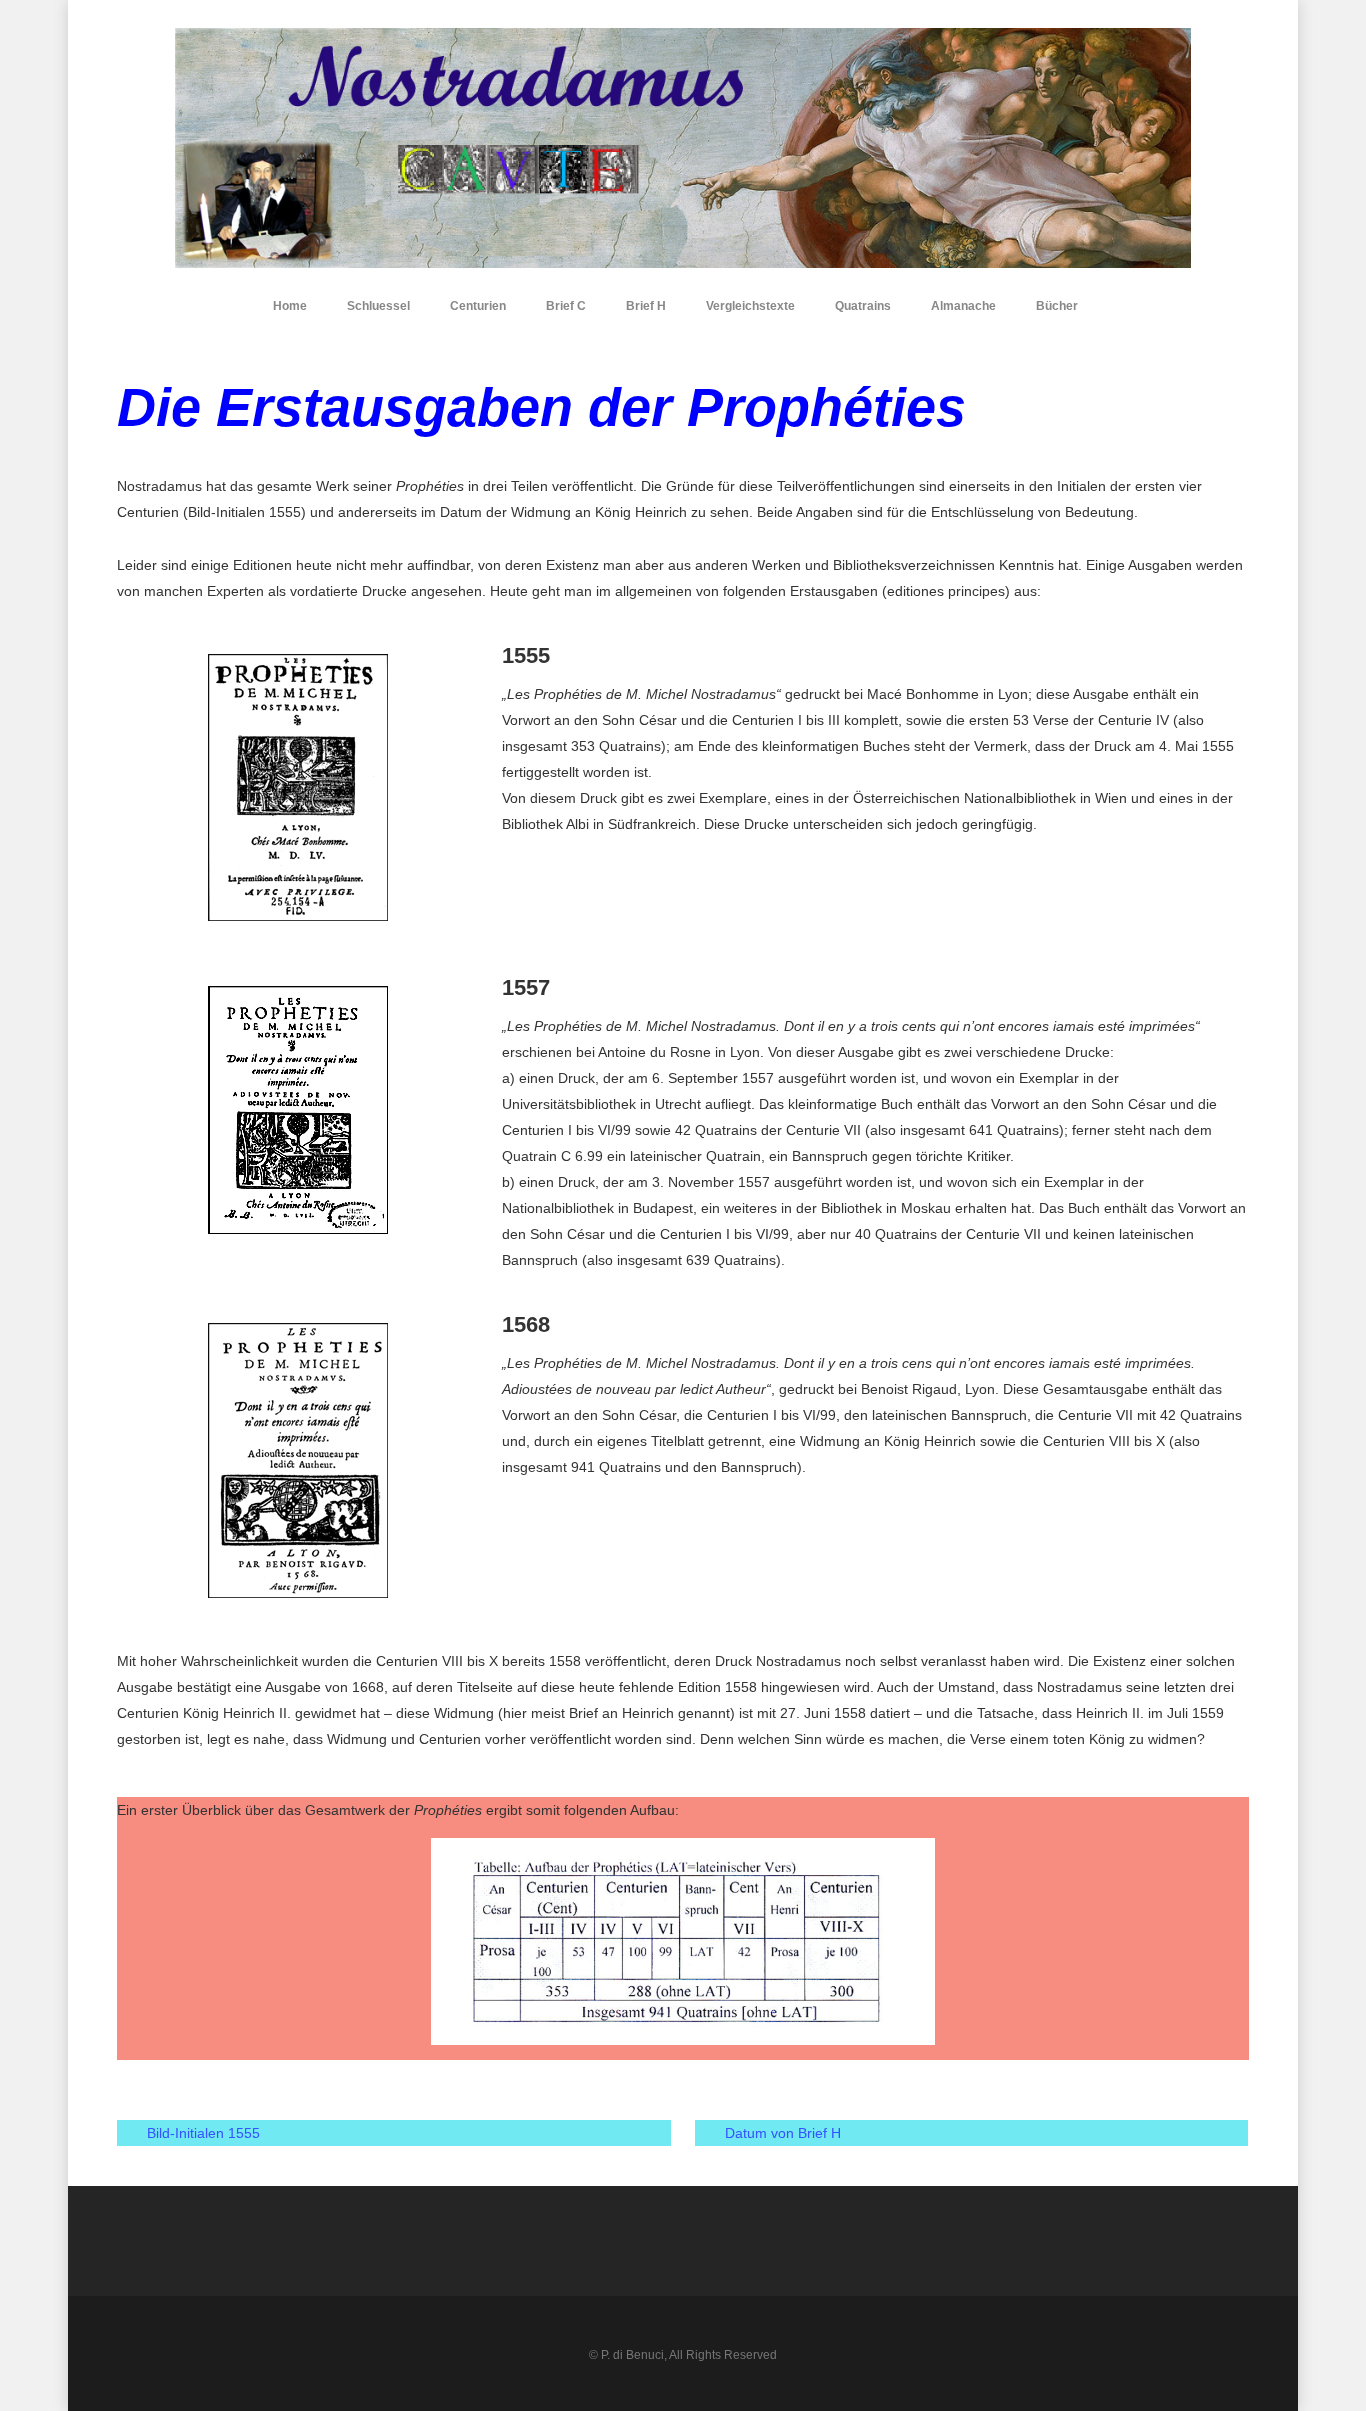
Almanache (963, 306)
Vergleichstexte (750, 306)
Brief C (566, 306)
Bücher (1057, 306)
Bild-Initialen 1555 (203, 2133)
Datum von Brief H (783, 2133)
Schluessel (378, 306)
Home (290, 306)
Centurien (478, 306)
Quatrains (863, 306)
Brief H (646, 306)
